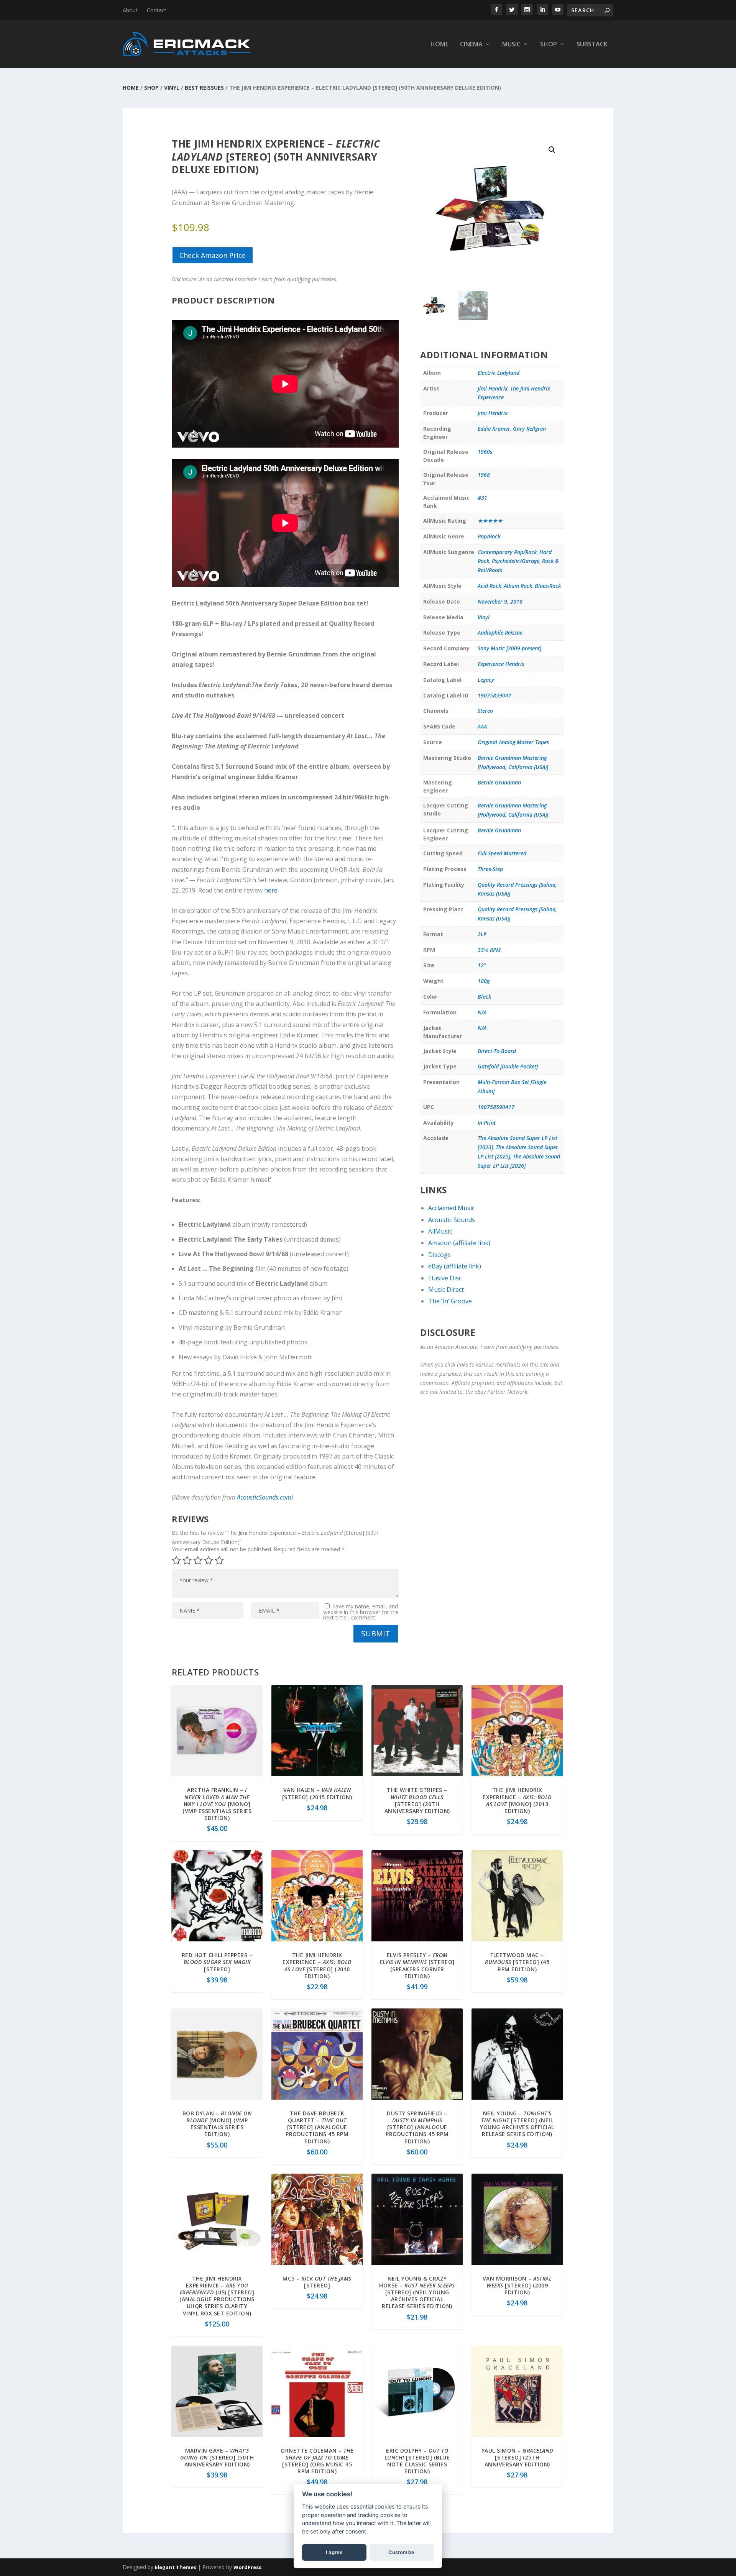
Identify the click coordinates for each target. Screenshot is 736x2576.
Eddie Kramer (494, 429)
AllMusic (440, 1231)
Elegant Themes (176, 2567)
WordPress (247, 2567)
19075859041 (495, 695)
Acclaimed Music (451, 1208)
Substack (592, 45)
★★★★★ (490, 521)
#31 (482, 498)
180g (484, 981)
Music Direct (446, 1290)
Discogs (439, 1255)
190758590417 (496, 1107)
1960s (485, 452)
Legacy (486, 680)
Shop (549, 45)
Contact (157, 10)
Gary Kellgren (529, 429)
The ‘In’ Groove (450, 1301)
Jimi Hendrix (493, 388)
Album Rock (518, 586)
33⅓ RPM (489, 950)
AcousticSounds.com (264, 1497)
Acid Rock (489, 586)
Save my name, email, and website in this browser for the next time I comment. (361, 1612)
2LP (482, 934)
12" (482, 965)
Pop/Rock (489, 536)
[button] (552, 150)
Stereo (485, 711)
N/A (482, 1012)
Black (484, 997)
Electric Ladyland (499, 373)
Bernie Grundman (499, 782)
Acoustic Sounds (452, 1220)
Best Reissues (204, 88)
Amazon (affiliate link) (459, 1243)
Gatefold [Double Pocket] (508, 1066)
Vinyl (172, 88)
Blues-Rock (548, 586)
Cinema (471, 45)
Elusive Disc (445, 1278)
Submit (376, 1633)
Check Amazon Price (213, 255)
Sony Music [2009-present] (509, 648)
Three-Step (490, 869)
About (130, 10)
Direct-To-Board (497, 1051)
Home (439, 45)
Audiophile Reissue (500, 633)
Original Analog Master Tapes (513, 742)
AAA (482, 726)
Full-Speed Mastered (502, 853)
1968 (484, 475)
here (271, 890)
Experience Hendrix (501, 664)
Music (511, 45)
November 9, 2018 (500, 601)
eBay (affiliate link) (455, 1266)
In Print (487, 1123)
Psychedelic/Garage (516, 561)
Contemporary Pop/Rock (507, 552)
